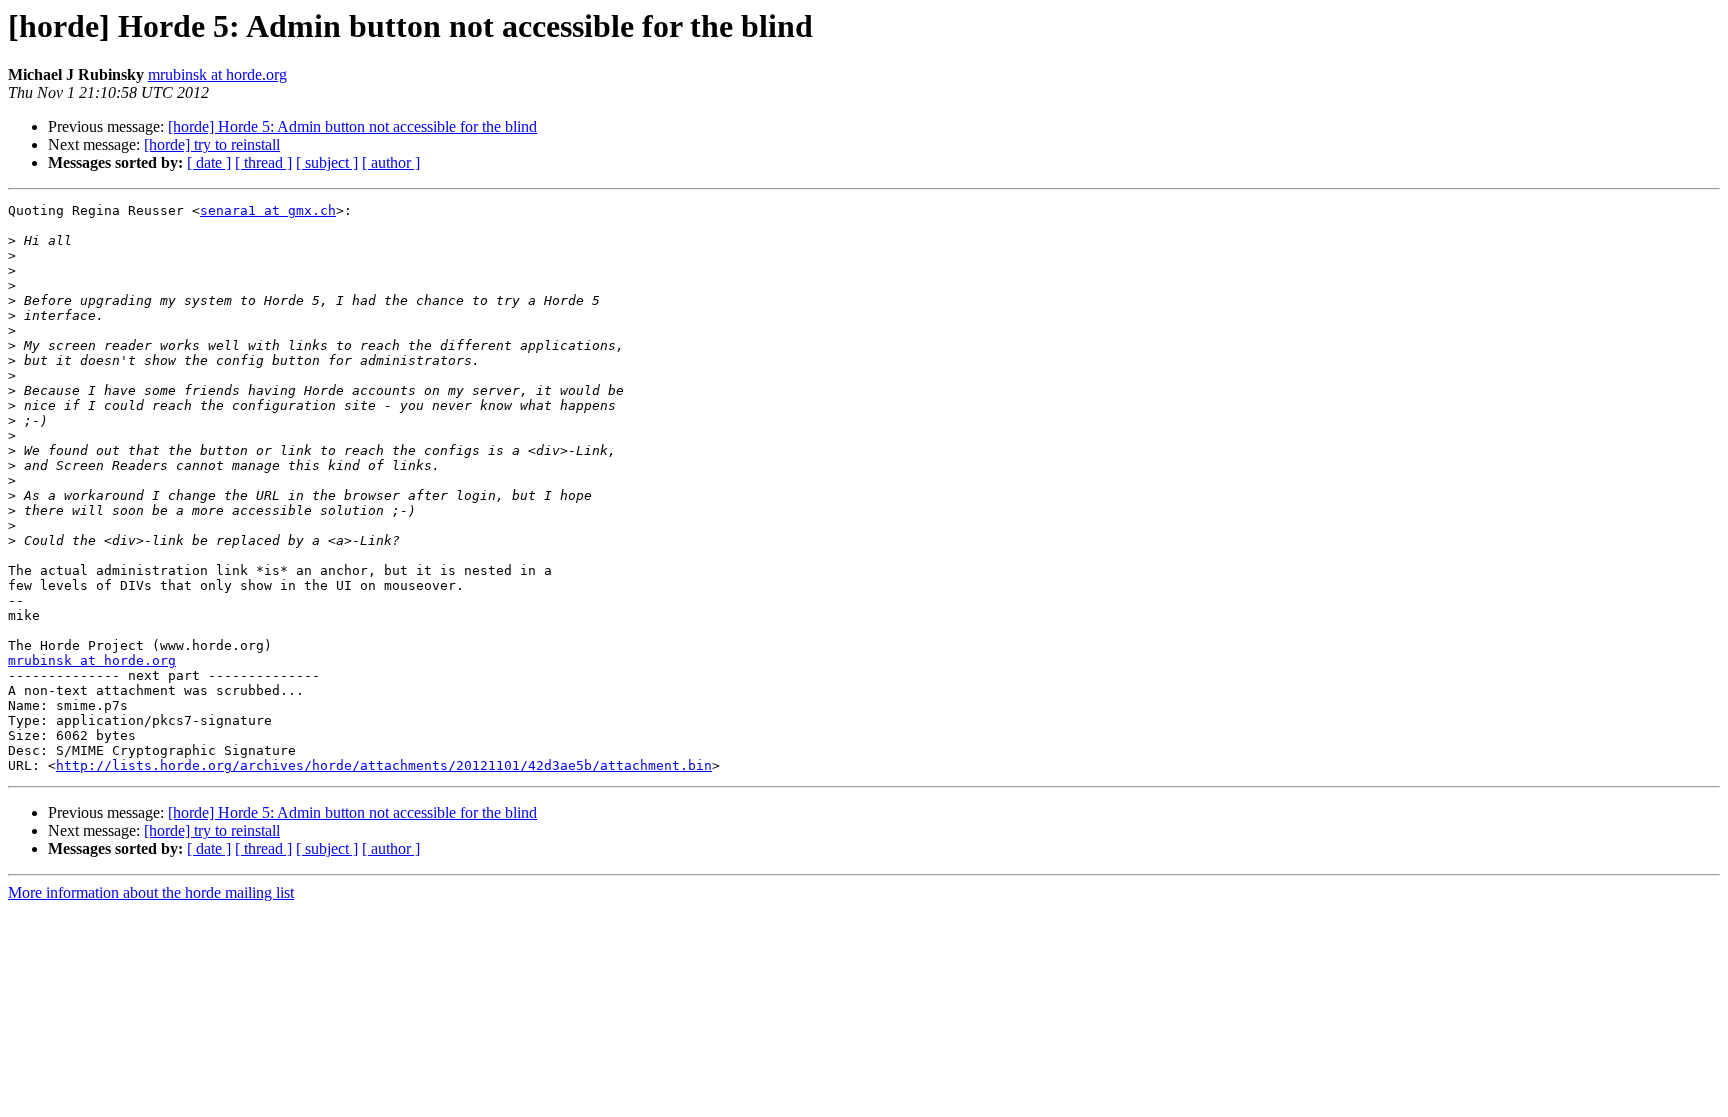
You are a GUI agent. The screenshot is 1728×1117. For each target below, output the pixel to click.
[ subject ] (327, 162)
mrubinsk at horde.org (217, 74)
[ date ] (209, 162)
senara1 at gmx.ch (268, 210)
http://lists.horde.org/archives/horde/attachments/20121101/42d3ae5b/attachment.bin (384, 765)
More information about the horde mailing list (151, 892)
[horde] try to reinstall (212, 144)
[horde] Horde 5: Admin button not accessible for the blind (352, 126)
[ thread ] (263, 162)
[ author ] (391, 162)
